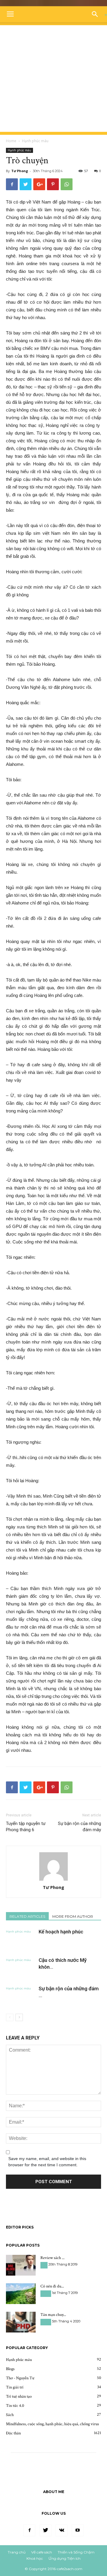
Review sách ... (52, 2258)
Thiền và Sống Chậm (76, 2552)
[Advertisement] (53, 79)
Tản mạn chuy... (53, 2315)
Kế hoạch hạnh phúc (61, 1932)
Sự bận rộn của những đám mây (80, 1827)
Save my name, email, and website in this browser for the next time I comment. (47, 2162)
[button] (97, 14)
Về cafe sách (42, 2552)
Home (11, 141)
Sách (44, 2265)
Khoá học (35, 2558)
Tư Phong (20, 171)
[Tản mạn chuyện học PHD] (21, 2322)
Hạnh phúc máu (35, 141)
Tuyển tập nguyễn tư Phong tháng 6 (26, 1827)
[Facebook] (29, 2530)
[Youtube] (78, 2530)
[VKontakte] (62, 2530)
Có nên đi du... (52, 2286)
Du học (46, 2294)
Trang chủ (17, 2552)
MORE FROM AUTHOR (73, 1916)
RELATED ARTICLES (27, 1916)
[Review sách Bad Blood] (21, 2265)
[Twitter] (45, 2530)
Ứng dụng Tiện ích (64, 2558)
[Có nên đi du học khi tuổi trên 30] (21, 2294)
